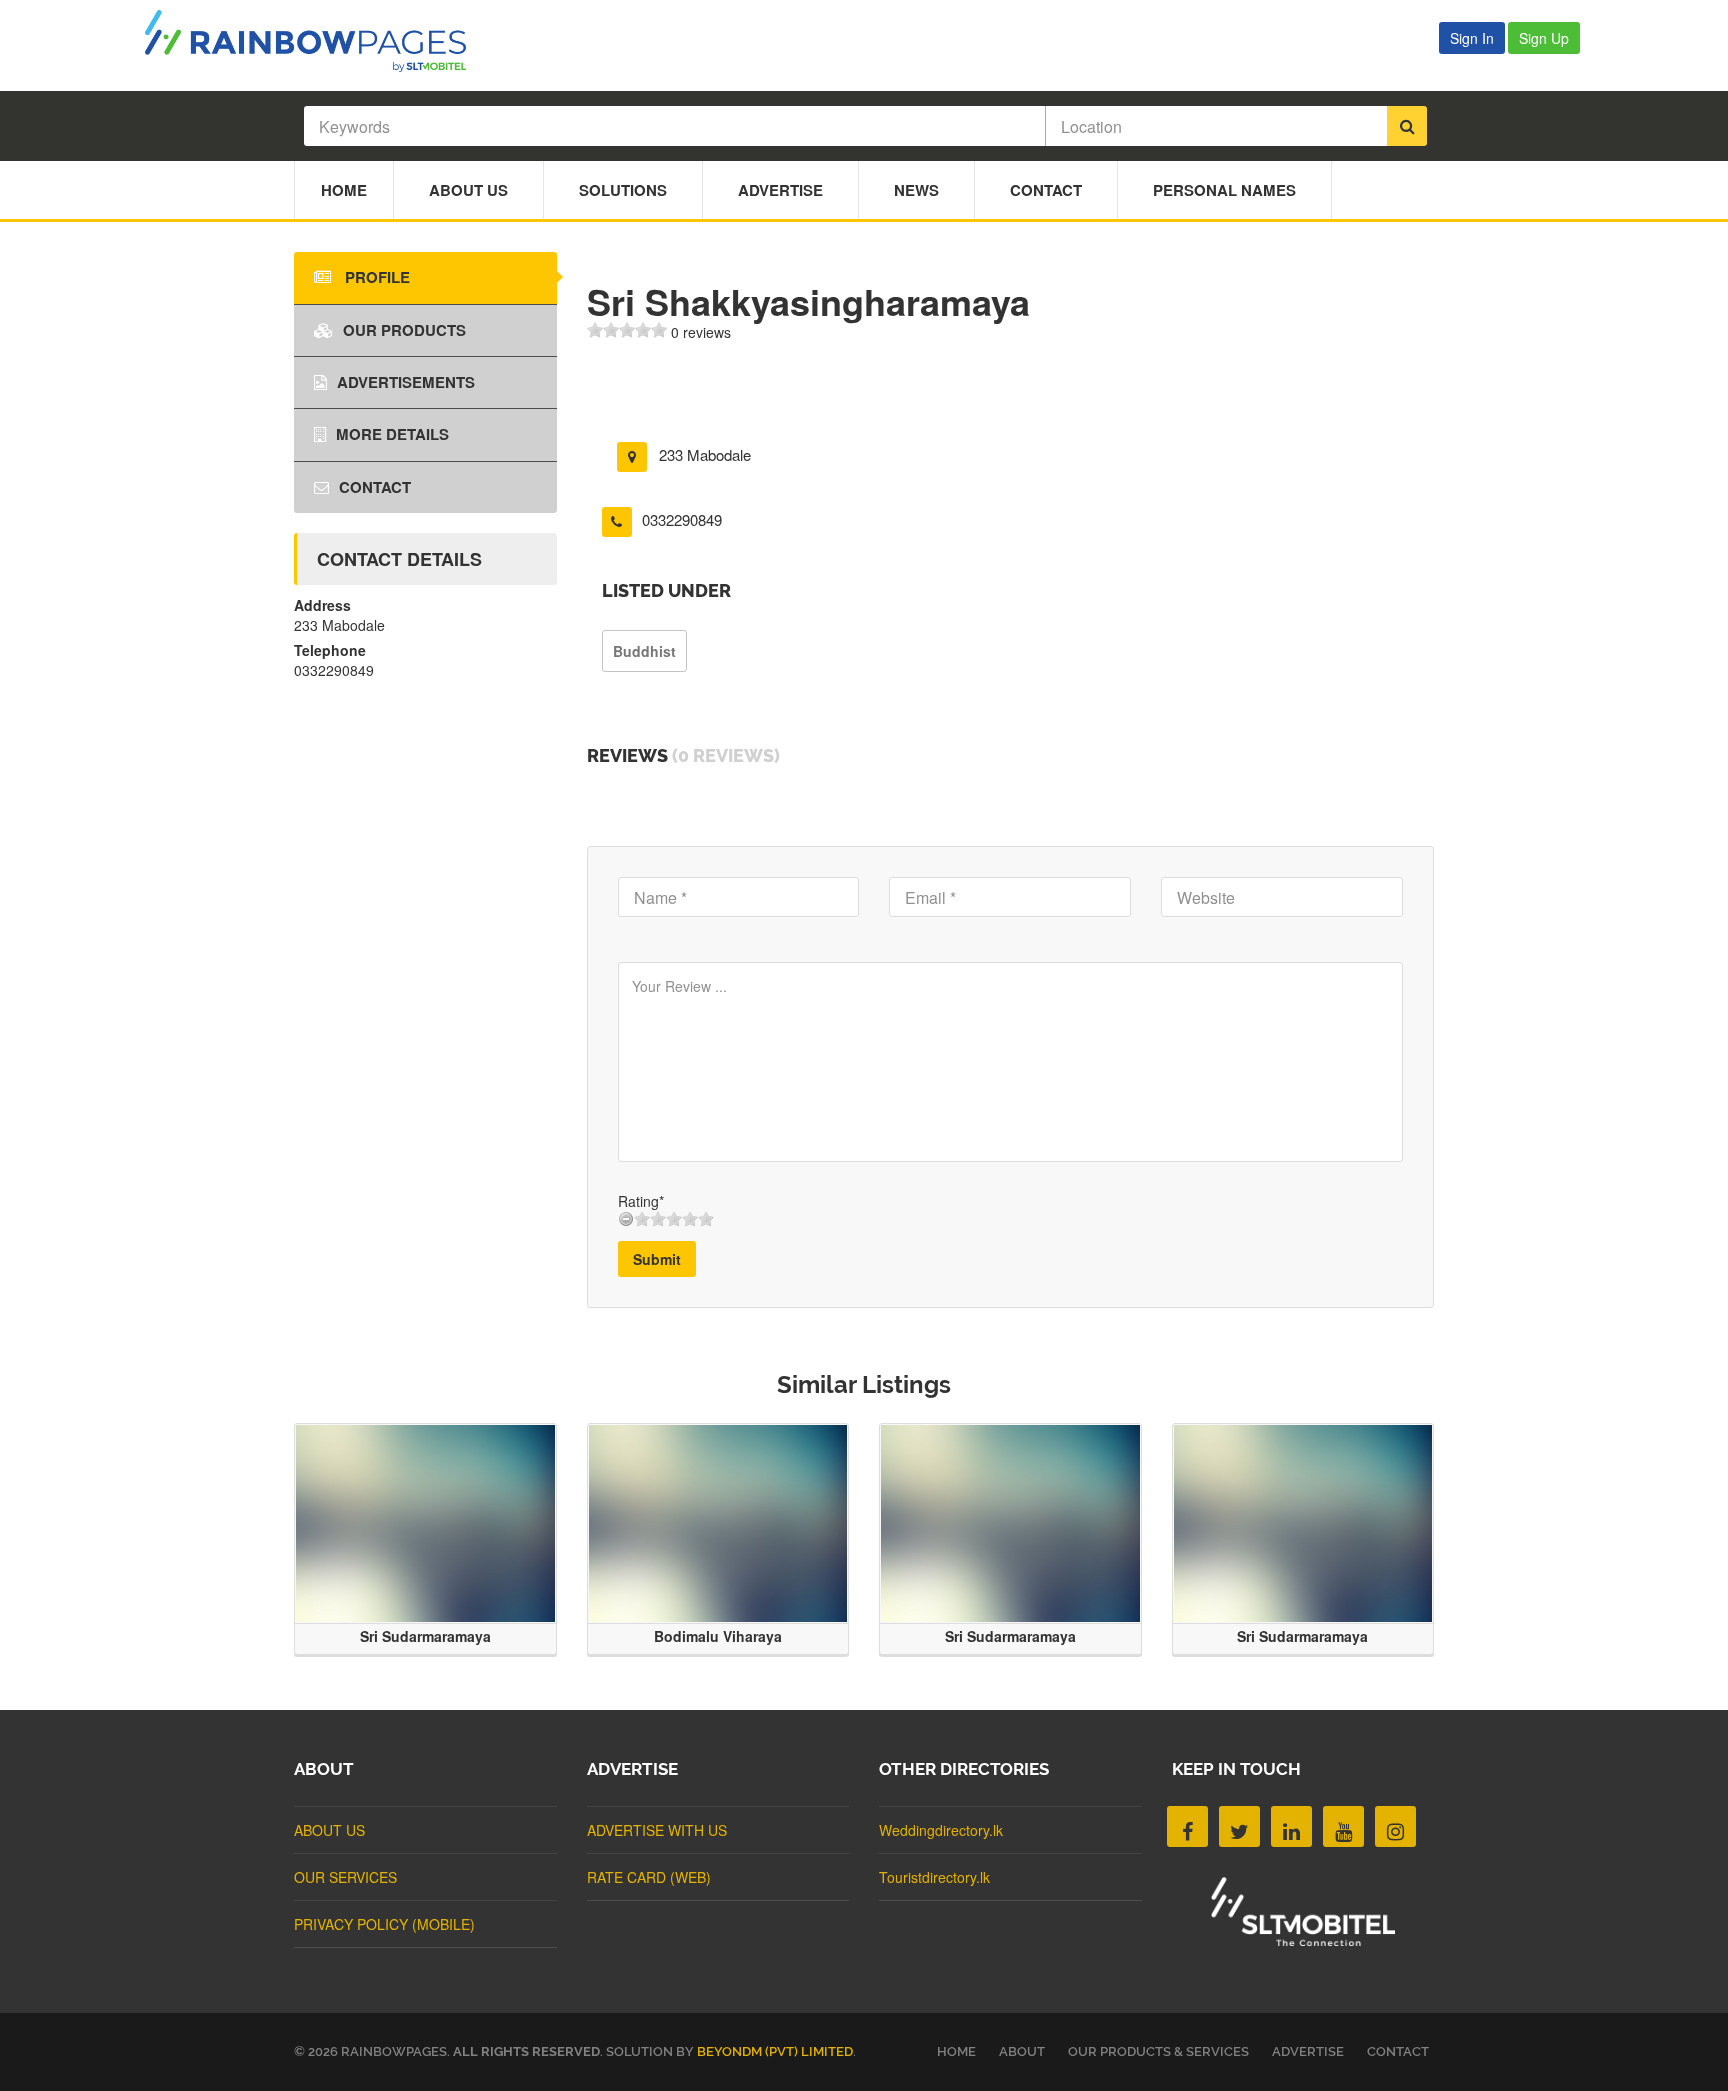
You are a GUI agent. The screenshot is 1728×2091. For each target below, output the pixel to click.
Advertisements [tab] (406, 382)
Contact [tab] (375, 487)
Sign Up (1544, 38)
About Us (468, 190)
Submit (657, 1259)
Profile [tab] (375, 277)
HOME (956, 2051)
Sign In (1472, 38)
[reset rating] (626, 1219)
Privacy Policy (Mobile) (384, 1924)
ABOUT (1022, 2051)
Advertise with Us (657, 1830)
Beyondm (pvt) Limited (775, 2051)
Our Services (345, 1877)
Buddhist (644, 651)
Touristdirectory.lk (934, 1877)
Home (344, 190)
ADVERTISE (1308, 2051)
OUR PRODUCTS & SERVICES (1158, 2051)
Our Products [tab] (404, 330)
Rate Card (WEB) (649, 1877)
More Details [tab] (392, 434)
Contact (1046, 190)
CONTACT (1398, 2051)
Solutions (623, 190)
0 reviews (701, 332)
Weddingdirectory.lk (941, 1830)
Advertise (780, 190)
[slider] (627, 330)
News (916, 190)
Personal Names (1224, 190)
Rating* (641, 1201)
